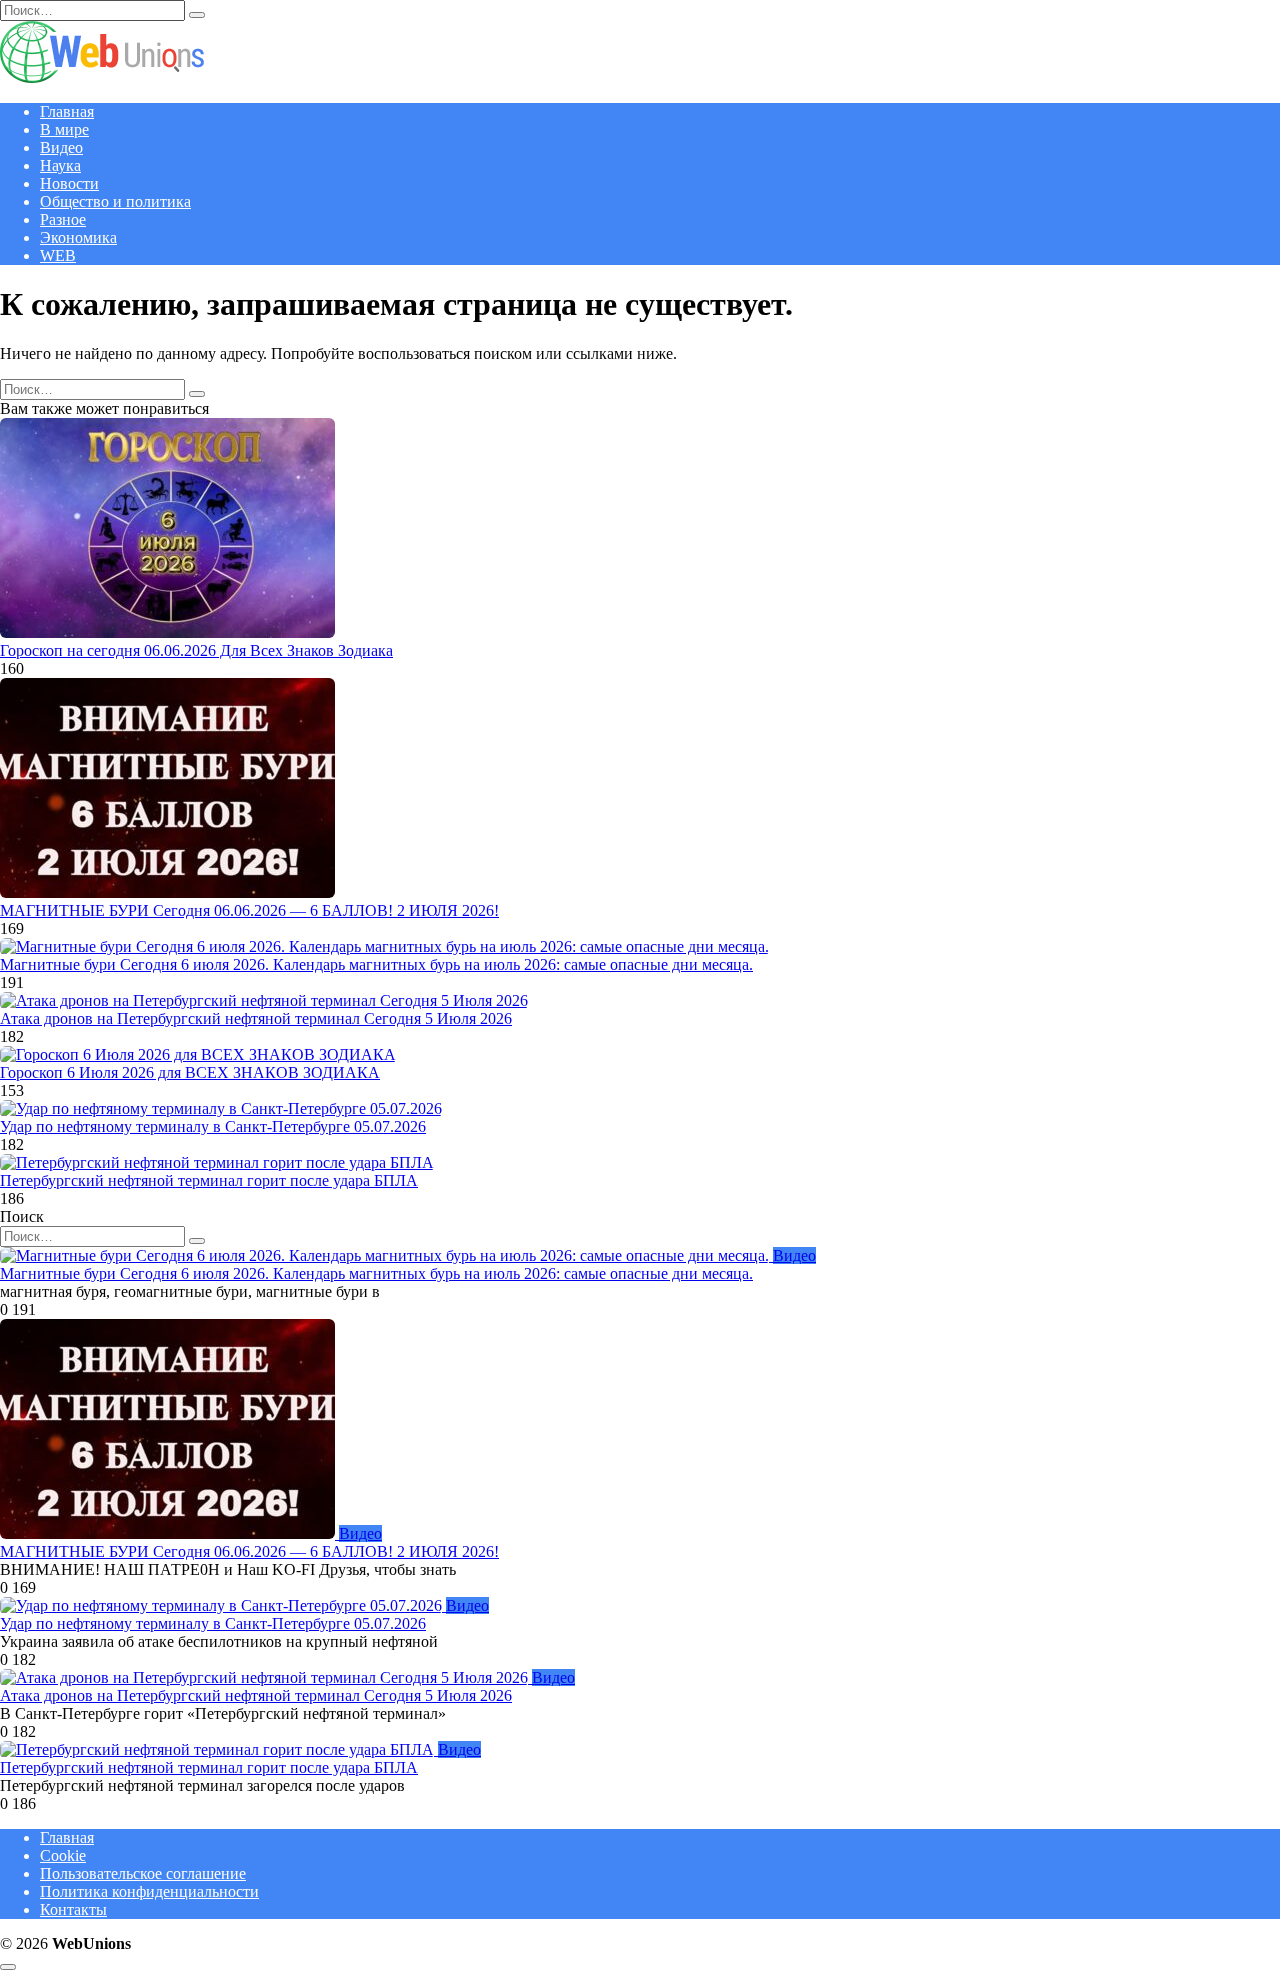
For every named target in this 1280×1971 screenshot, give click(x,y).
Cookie (63, 1855)
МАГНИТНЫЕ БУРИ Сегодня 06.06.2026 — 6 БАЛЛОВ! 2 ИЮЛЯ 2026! (249, 910)
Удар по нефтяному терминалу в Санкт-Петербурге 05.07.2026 (213, 1126)
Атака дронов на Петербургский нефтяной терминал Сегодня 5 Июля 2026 (256, 1018)
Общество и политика (115, 201)
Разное (63, 219)
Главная (67, 111)
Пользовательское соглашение (143, 1873)
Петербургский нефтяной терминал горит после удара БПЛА (209, 1180)
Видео (61, 147)
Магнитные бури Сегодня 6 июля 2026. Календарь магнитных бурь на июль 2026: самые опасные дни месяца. (376, 964)
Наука (60, 165)
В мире (64, 129)
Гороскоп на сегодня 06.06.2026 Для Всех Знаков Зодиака (196, 650)
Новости (69, 183)
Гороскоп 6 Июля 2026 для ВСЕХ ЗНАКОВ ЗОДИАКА (190, 1072)
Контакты (73, 1909)
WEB (58, 255)
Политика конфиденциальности (149, 1891)
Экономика (78, 237)
